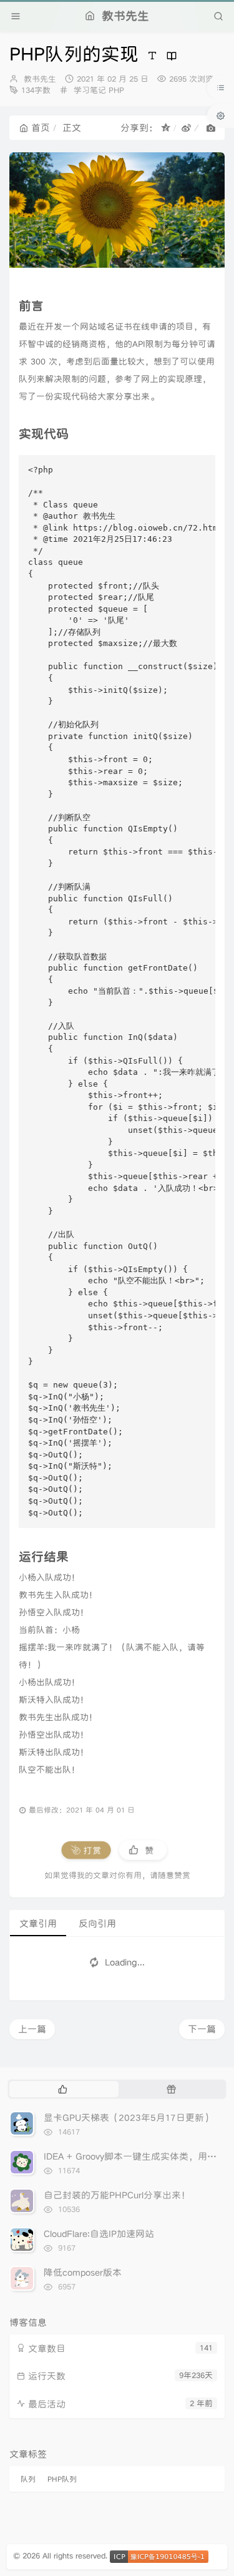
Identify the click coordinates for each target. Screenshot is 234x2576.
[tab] (63, 2089)
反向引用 (97, 1923)
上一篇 (32, 2029)
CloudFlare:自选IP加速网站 (99, 2234)
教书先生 (40, 79)
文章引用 (38, 1923)
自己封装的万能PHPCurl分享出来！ (117, 2195)
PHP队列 (62, 2479)
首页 (41, 128)
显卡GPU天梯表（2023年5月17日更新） (129, 2118)
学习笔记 (90, 90)
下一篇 (202, 2029)
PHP (116, 90)
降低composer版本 (83, 2272)
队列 (28, 2479)
